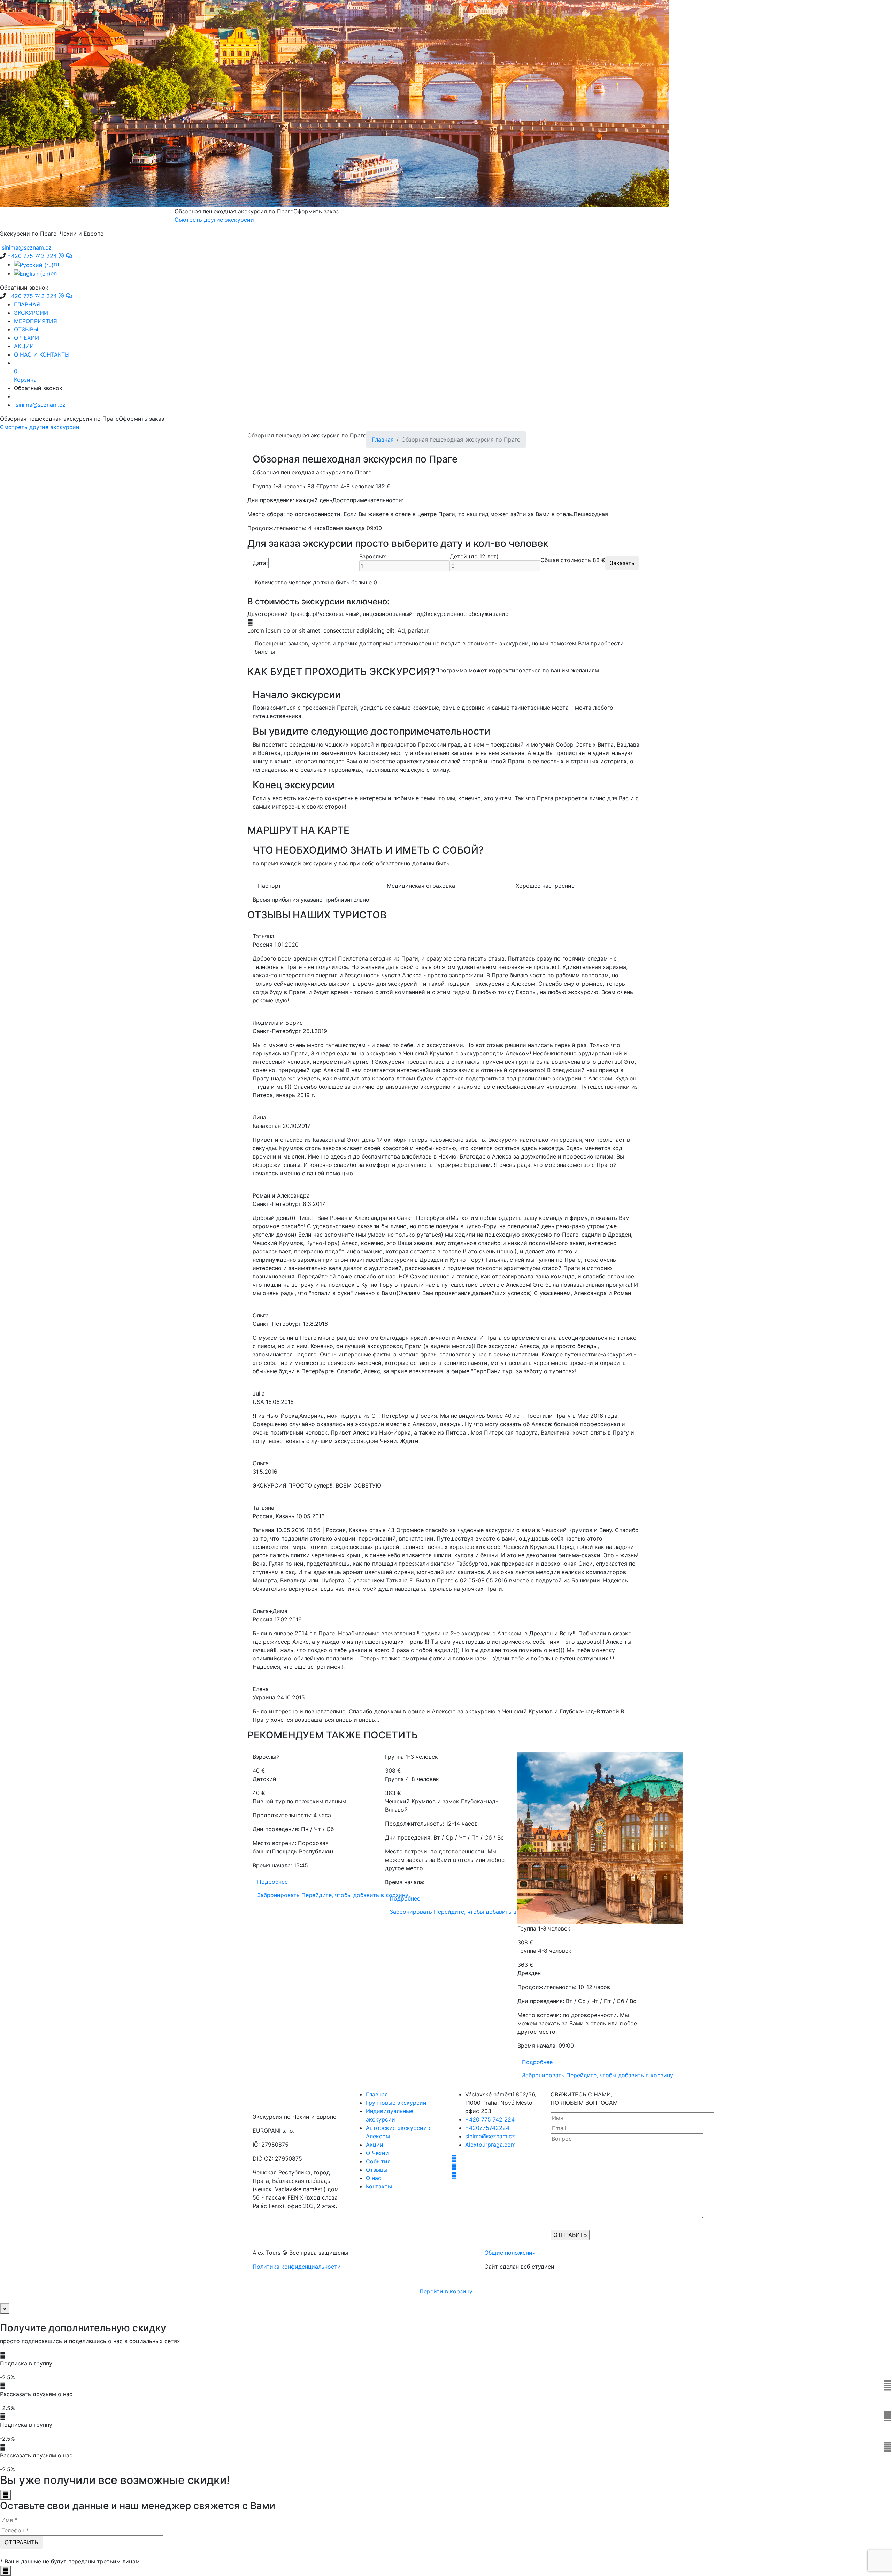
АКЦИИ (24, 346)
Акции (375, 2145)
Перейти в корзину (446, 2291)
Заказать (622, 563)
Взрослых (373, 556)
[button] (67, 104)
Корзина (25, 375)
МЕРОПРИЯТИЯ (36, 321)
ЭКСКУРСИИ (31, 313)
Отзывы (377, 2170)
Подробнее (272, 1882)
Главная (383, 439)
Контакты (379, 2186)
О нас (374, 2178)
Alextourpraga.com (490, 2145)
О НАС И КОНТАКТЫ (42, 354)
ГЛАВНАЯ (27, 304)
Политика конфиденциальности (297, 2267)
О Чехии (377, 2153)
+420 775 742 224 (490, 2119)
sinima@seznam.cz (490, 2136)
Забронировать (333, 1895)
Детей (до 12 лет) (474, 556)
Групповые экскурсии (396, 2103)
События (378, 2161)
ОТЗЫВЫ (26, 329)
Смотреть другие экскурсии (40, 427)
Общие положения (510, 2253)
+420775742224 (487, 2128)
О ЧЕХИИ (26, 338)
